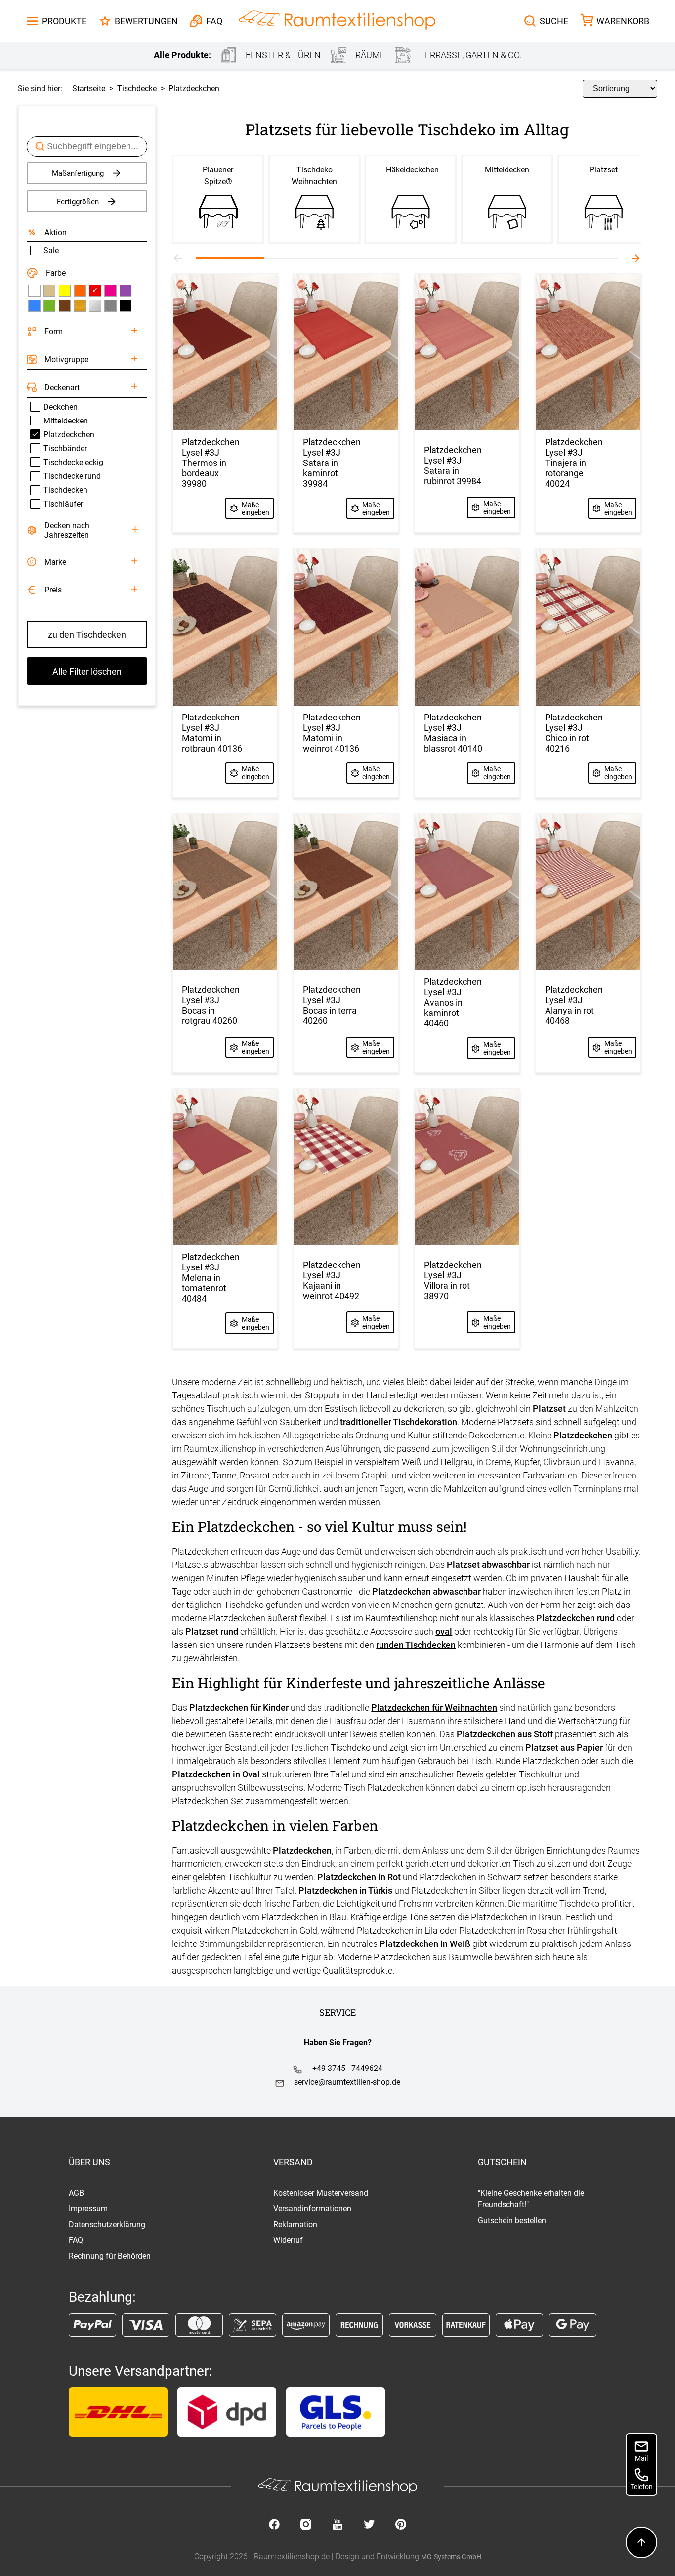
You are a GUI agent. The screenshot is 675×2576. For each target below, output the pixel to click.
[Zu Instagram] (306, 2525)
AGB (76, 2193)
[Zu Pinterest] (401, 2525)
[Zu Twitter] (369, 2525)
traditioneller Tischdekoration (399, 1422)
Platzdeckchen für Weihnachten (434, 1708)
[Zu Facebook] (274, 2525)
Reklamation (295, 2224)
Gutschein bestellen (512, 2220)
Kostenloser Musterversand (321, 2193)
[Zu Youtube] (337, 2525)
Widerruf (288, 2240)
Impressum (88, 2209)
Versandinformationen (312, 2209)
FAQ (76, 2240)
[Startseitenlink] (337, 21)
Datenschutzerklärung (107, 2224)
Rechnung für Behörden (110, 2256)
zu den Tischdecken (87, 635)
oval (444, 1631)
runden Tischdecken (416, 1645)
